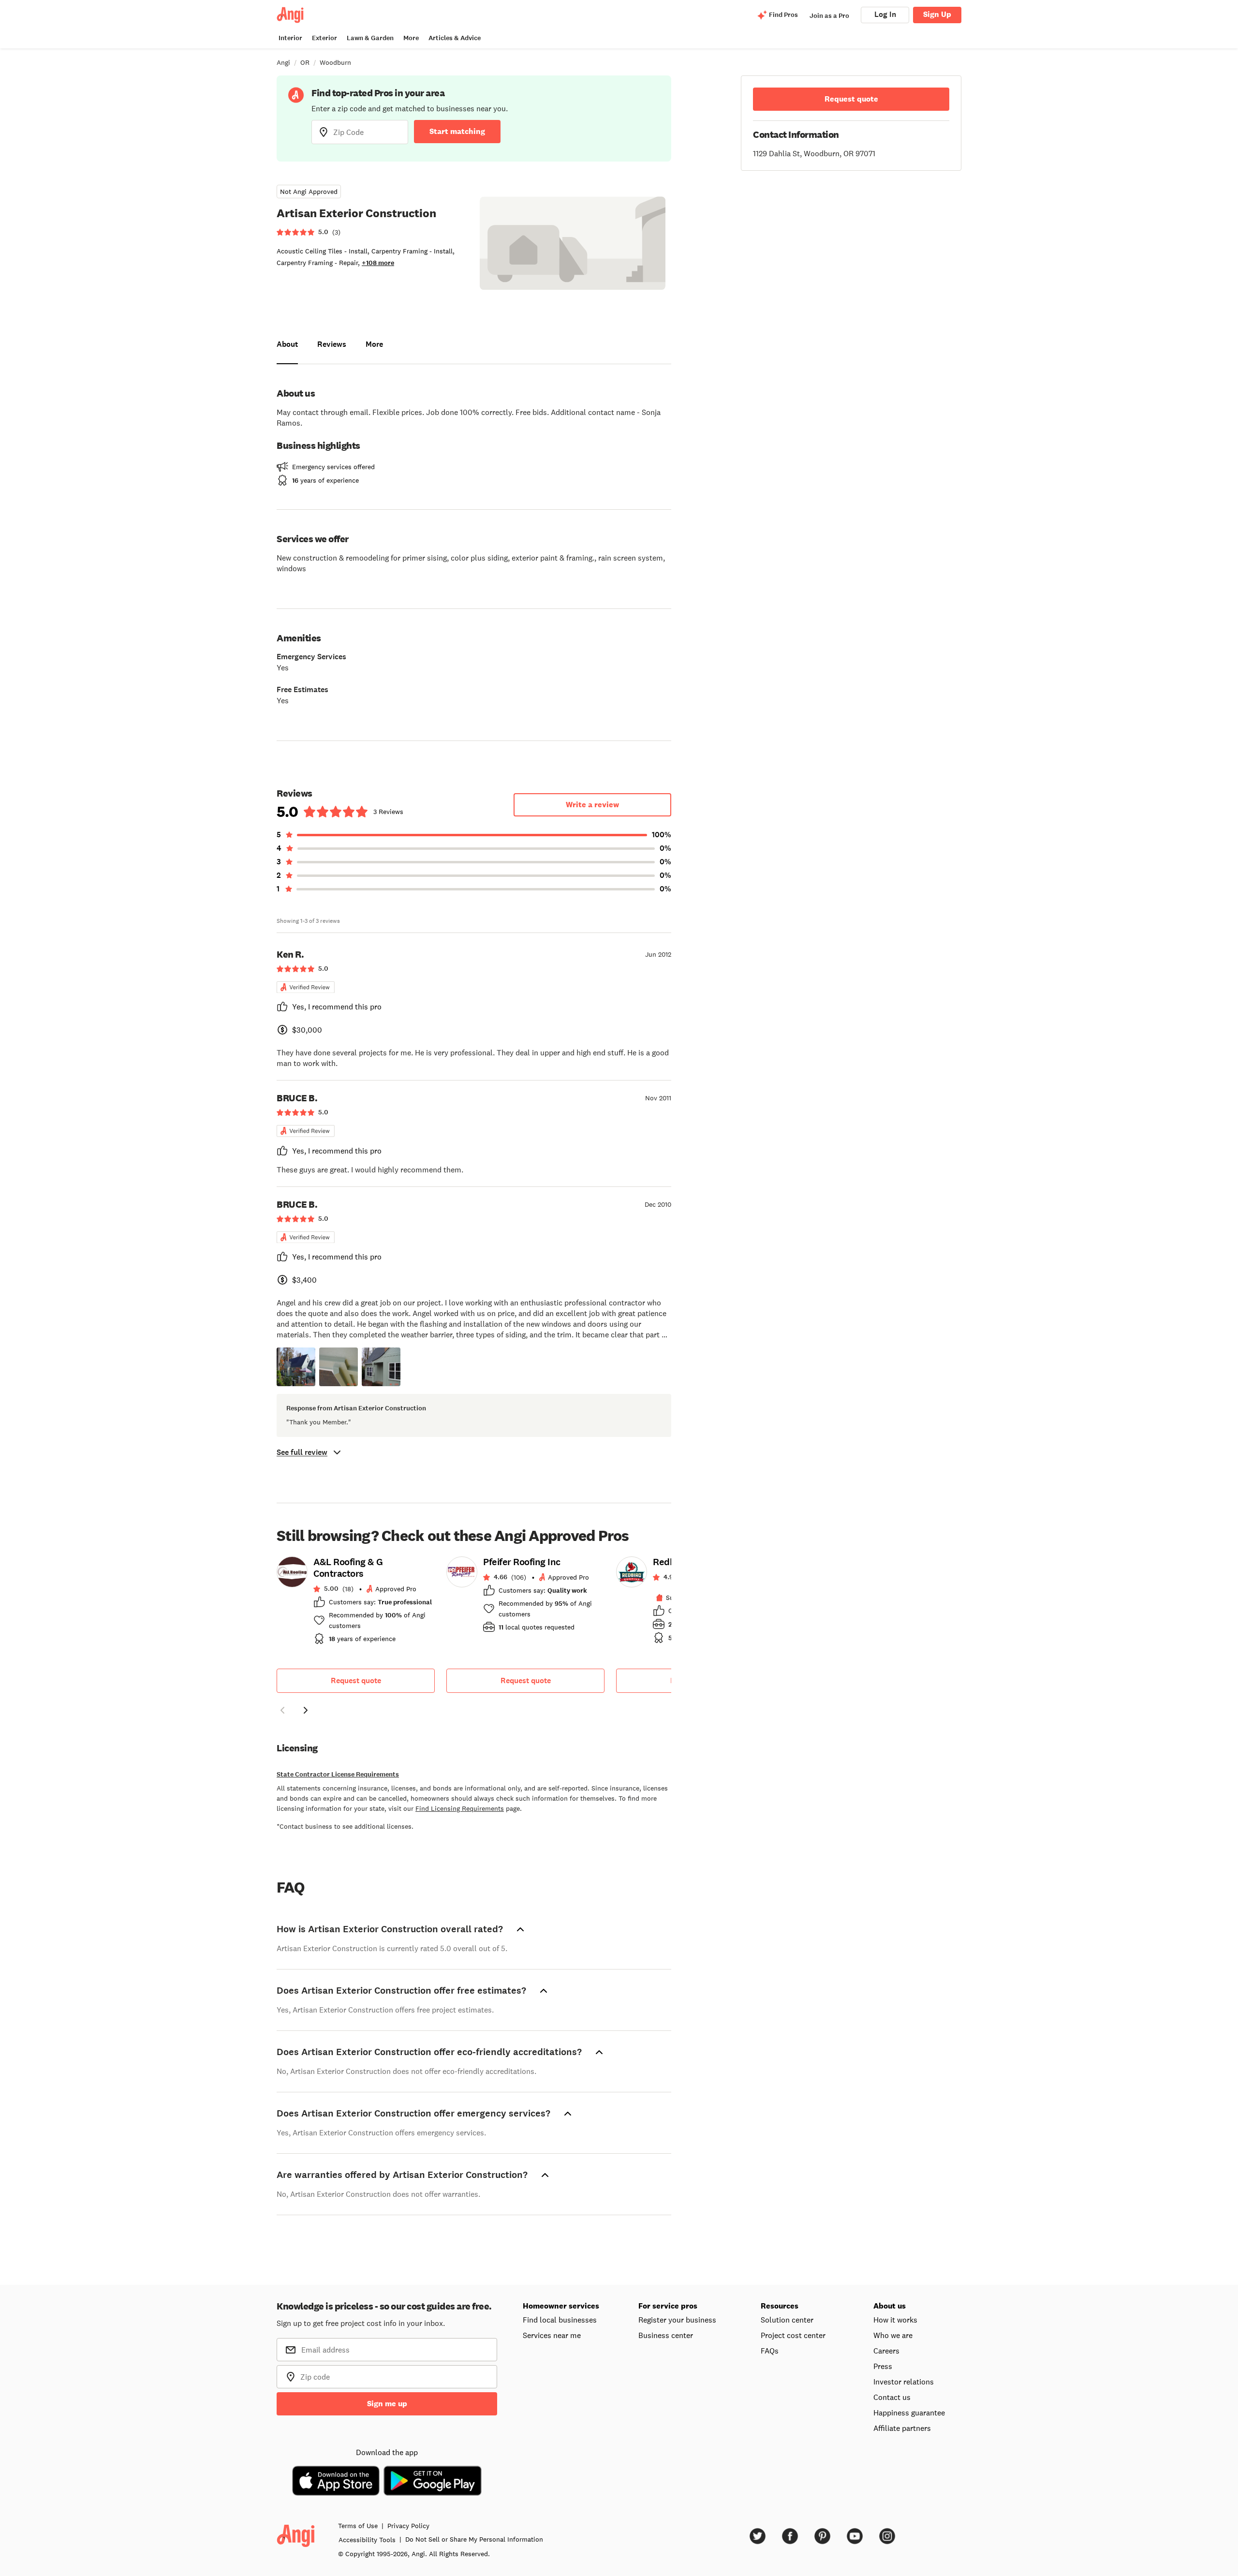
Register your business (677, 2320)
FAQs (770, 2351)
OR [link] (305, 62)
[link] (356, 1603)
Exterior (324, 38)
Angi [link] (283, 62)
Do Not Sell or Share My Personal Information (474, 2539)
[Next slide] (306, 1710)
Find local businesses (560, 2320)
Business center (666, 2335)
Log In (885, 14)
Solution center (787, 2320)
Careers (886, 2351)
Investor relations (904, 2382)
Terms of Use (358, 2526)
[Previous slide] (282, 1710)
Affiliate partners (902, 2428)
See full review (302, 1452)
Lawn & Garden (370, 38)
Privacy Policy (408, 2526)
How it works (895, 2320)
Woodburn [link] (335, 62)
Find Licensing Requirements (460, 1808)
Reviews (332, 344)
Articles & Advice (455, 38)
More (411, 38)
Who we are (893, 2335)
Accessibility (367, 2540)
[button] (296, 1367)
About (287, 344)
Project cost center (793, 2335)
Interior (290, 38)
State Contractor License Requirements (338, 1774)
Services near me (552, 2335)
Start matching (457, 131)
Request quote (356, 1680)
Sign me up (387, 2404)
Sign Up (937, 14)
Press (883, 2366)
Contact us (892, 2397)
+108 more (378, 263)
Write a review (592, 805)
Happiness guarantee (909, 2413)
